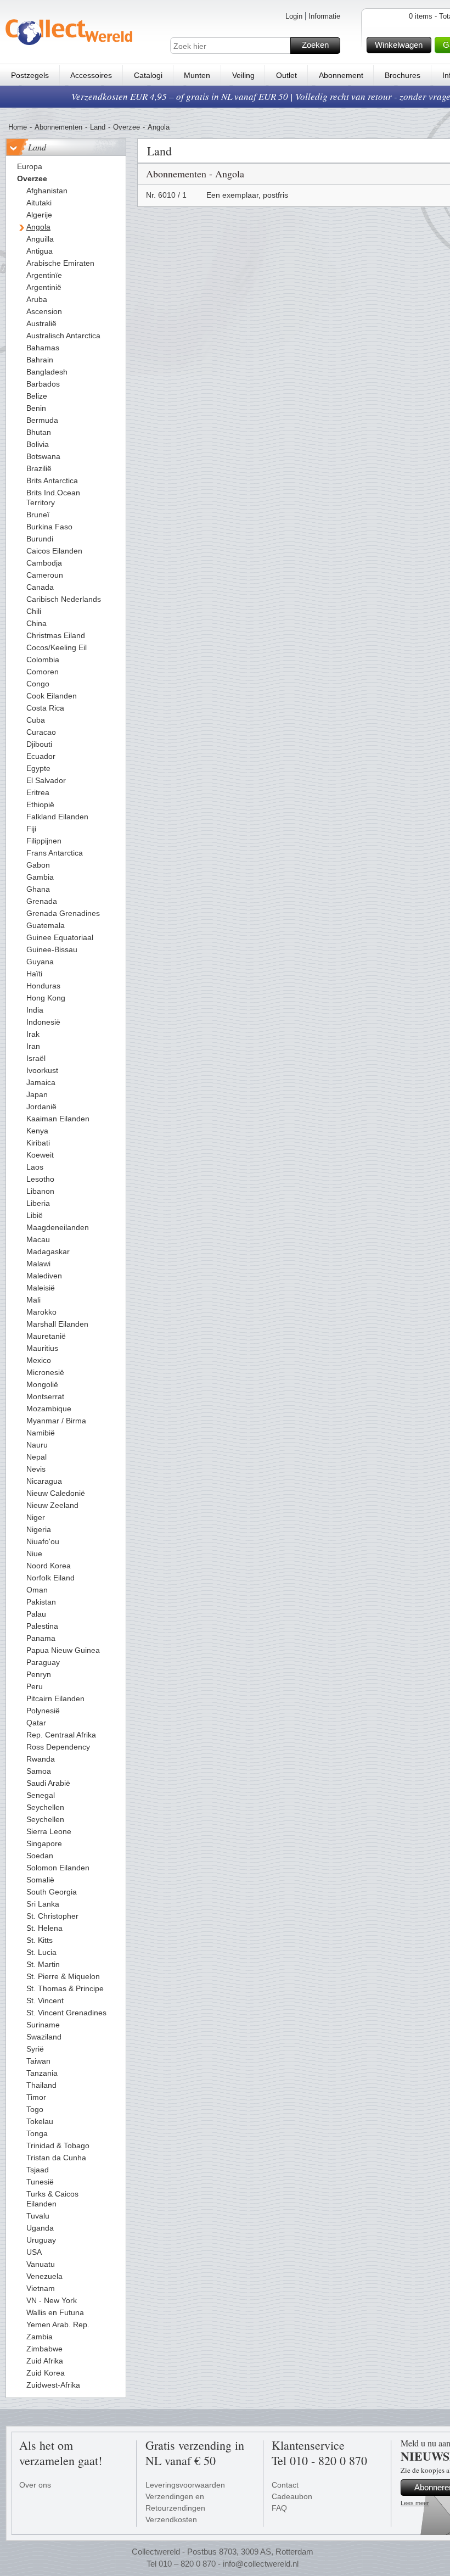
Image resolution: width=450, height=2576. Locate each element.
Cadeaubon (292, 2496)
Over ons (35, 2485)
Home (18, 127)
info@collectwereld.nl (261, 2564)
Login (294, 16)
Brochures (403, 75)
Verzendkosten (171, 2519)
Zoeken (315, 45)
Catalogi (148, 75)
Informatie (324, 16)
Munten (197, 75)
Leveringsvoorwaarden (185, 2485)
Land (98, 127)
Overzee (126, 127)
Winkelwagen (399, 45)
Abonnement (341, 75)
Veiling (243, 75)
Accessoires (91, 75)
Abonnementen (58, 127)
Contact (285, 2485)
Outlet (286, 75)
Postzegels (30, 75)
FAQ (279, 2508)
